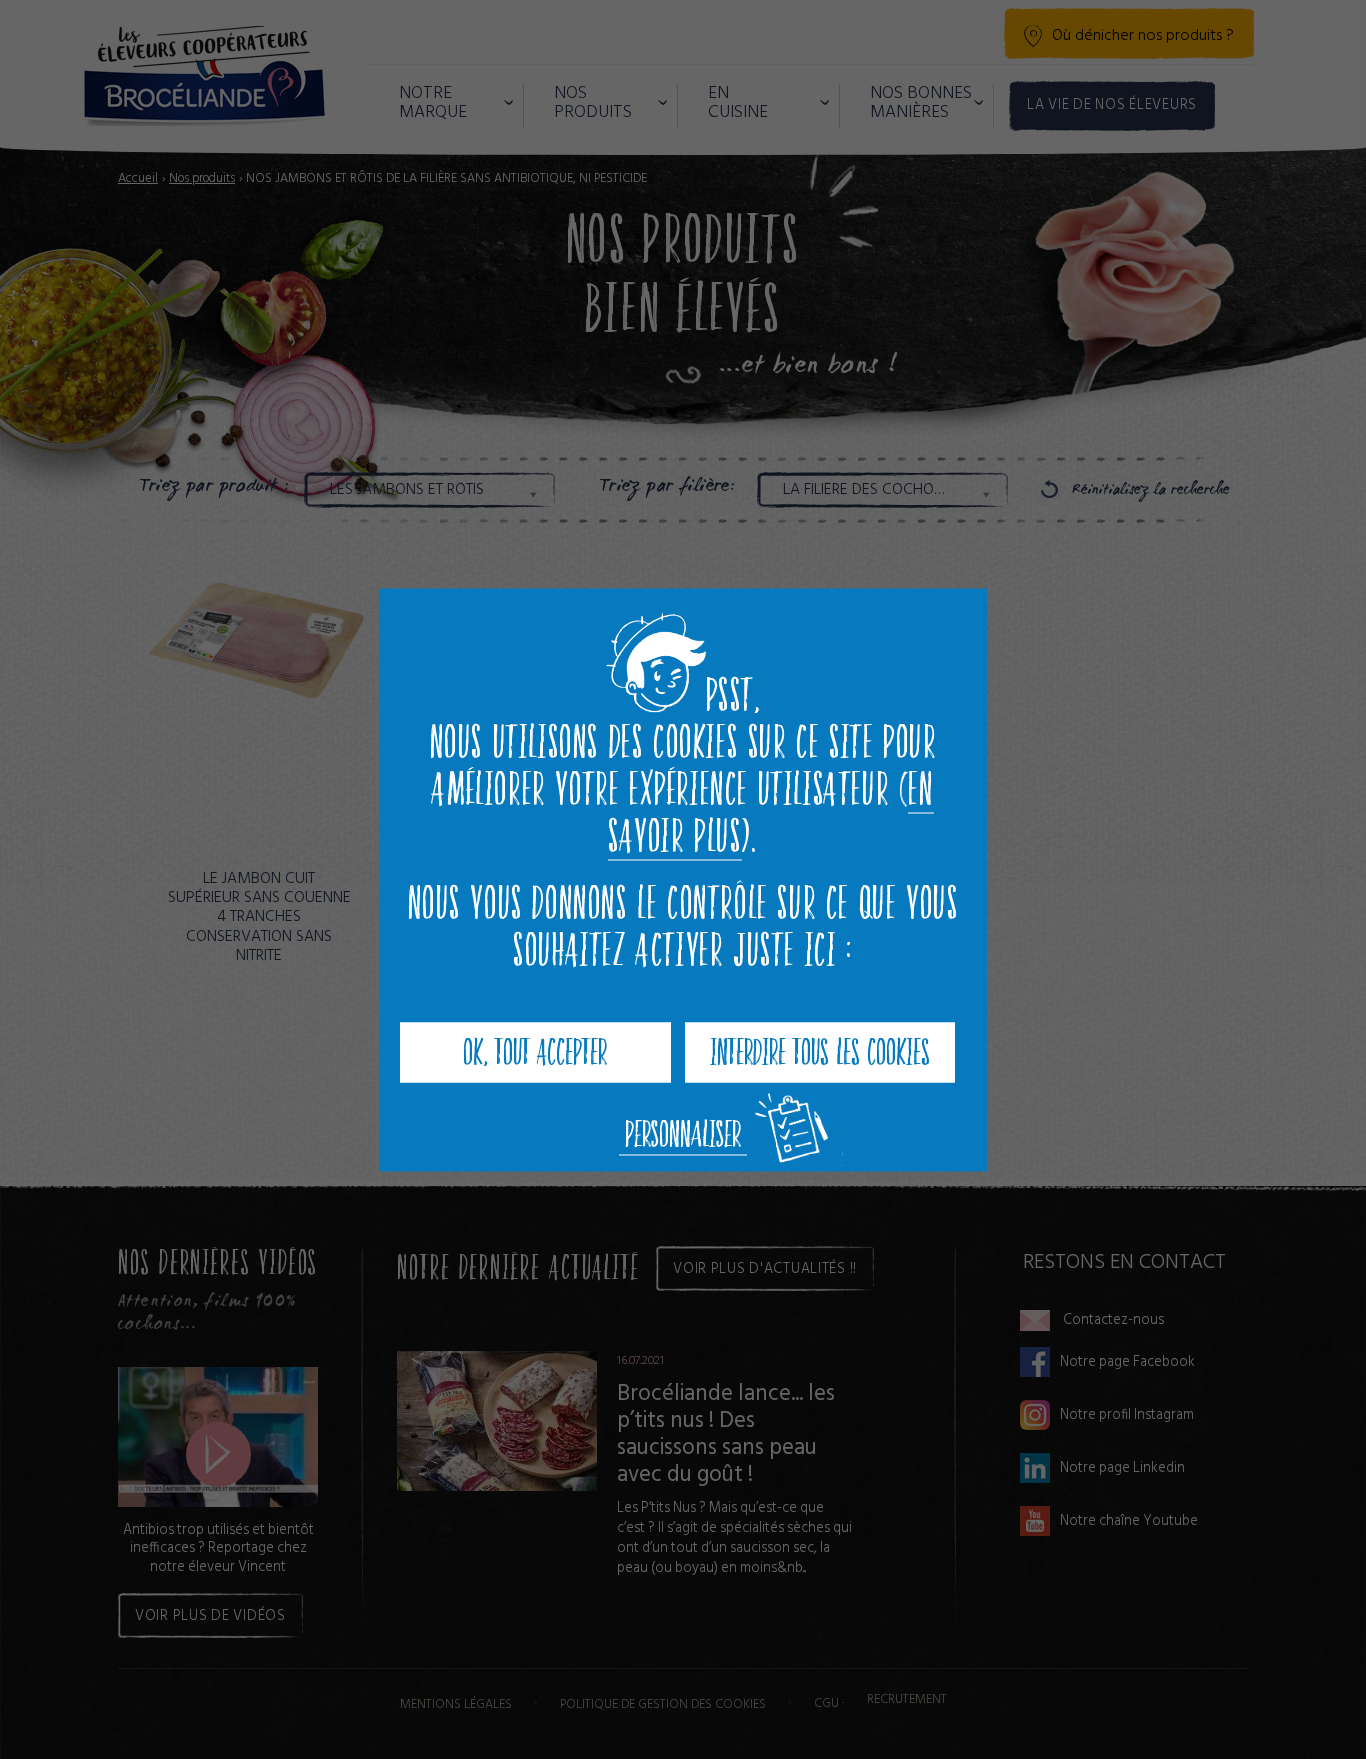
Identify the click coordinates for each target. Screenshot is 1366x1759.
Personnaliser (683, 1133)
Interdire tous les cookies (820, 1051)
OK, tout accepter (535, 1051)
